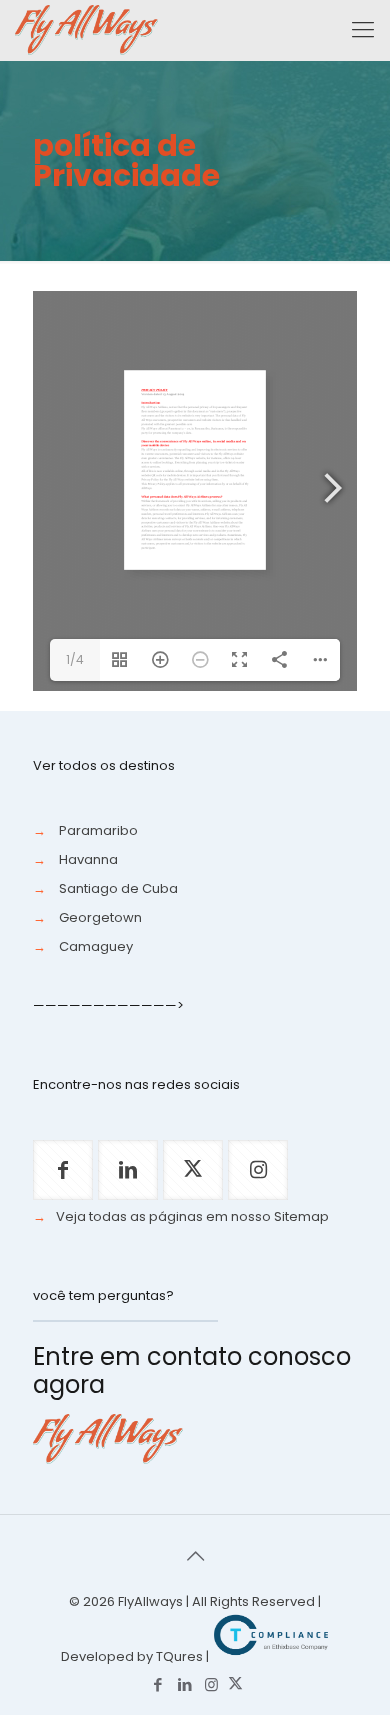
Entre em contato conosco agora (192, 1370)
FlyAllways (150, 1601)
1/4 (75, 659)
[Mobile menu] (363, 30)
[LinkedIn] (184, 1684)
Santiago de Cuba (118, 888)
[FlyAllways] (86, 30)
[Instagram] (211, 1684)
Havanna (88, 859)
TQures (179, 1656)
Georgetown (100, 917)
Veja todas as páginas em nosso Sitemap (192, 1216)
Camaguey (96, 946)
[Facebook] (157, 1684)
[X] (235, 1684)
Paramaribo (98, 830)
